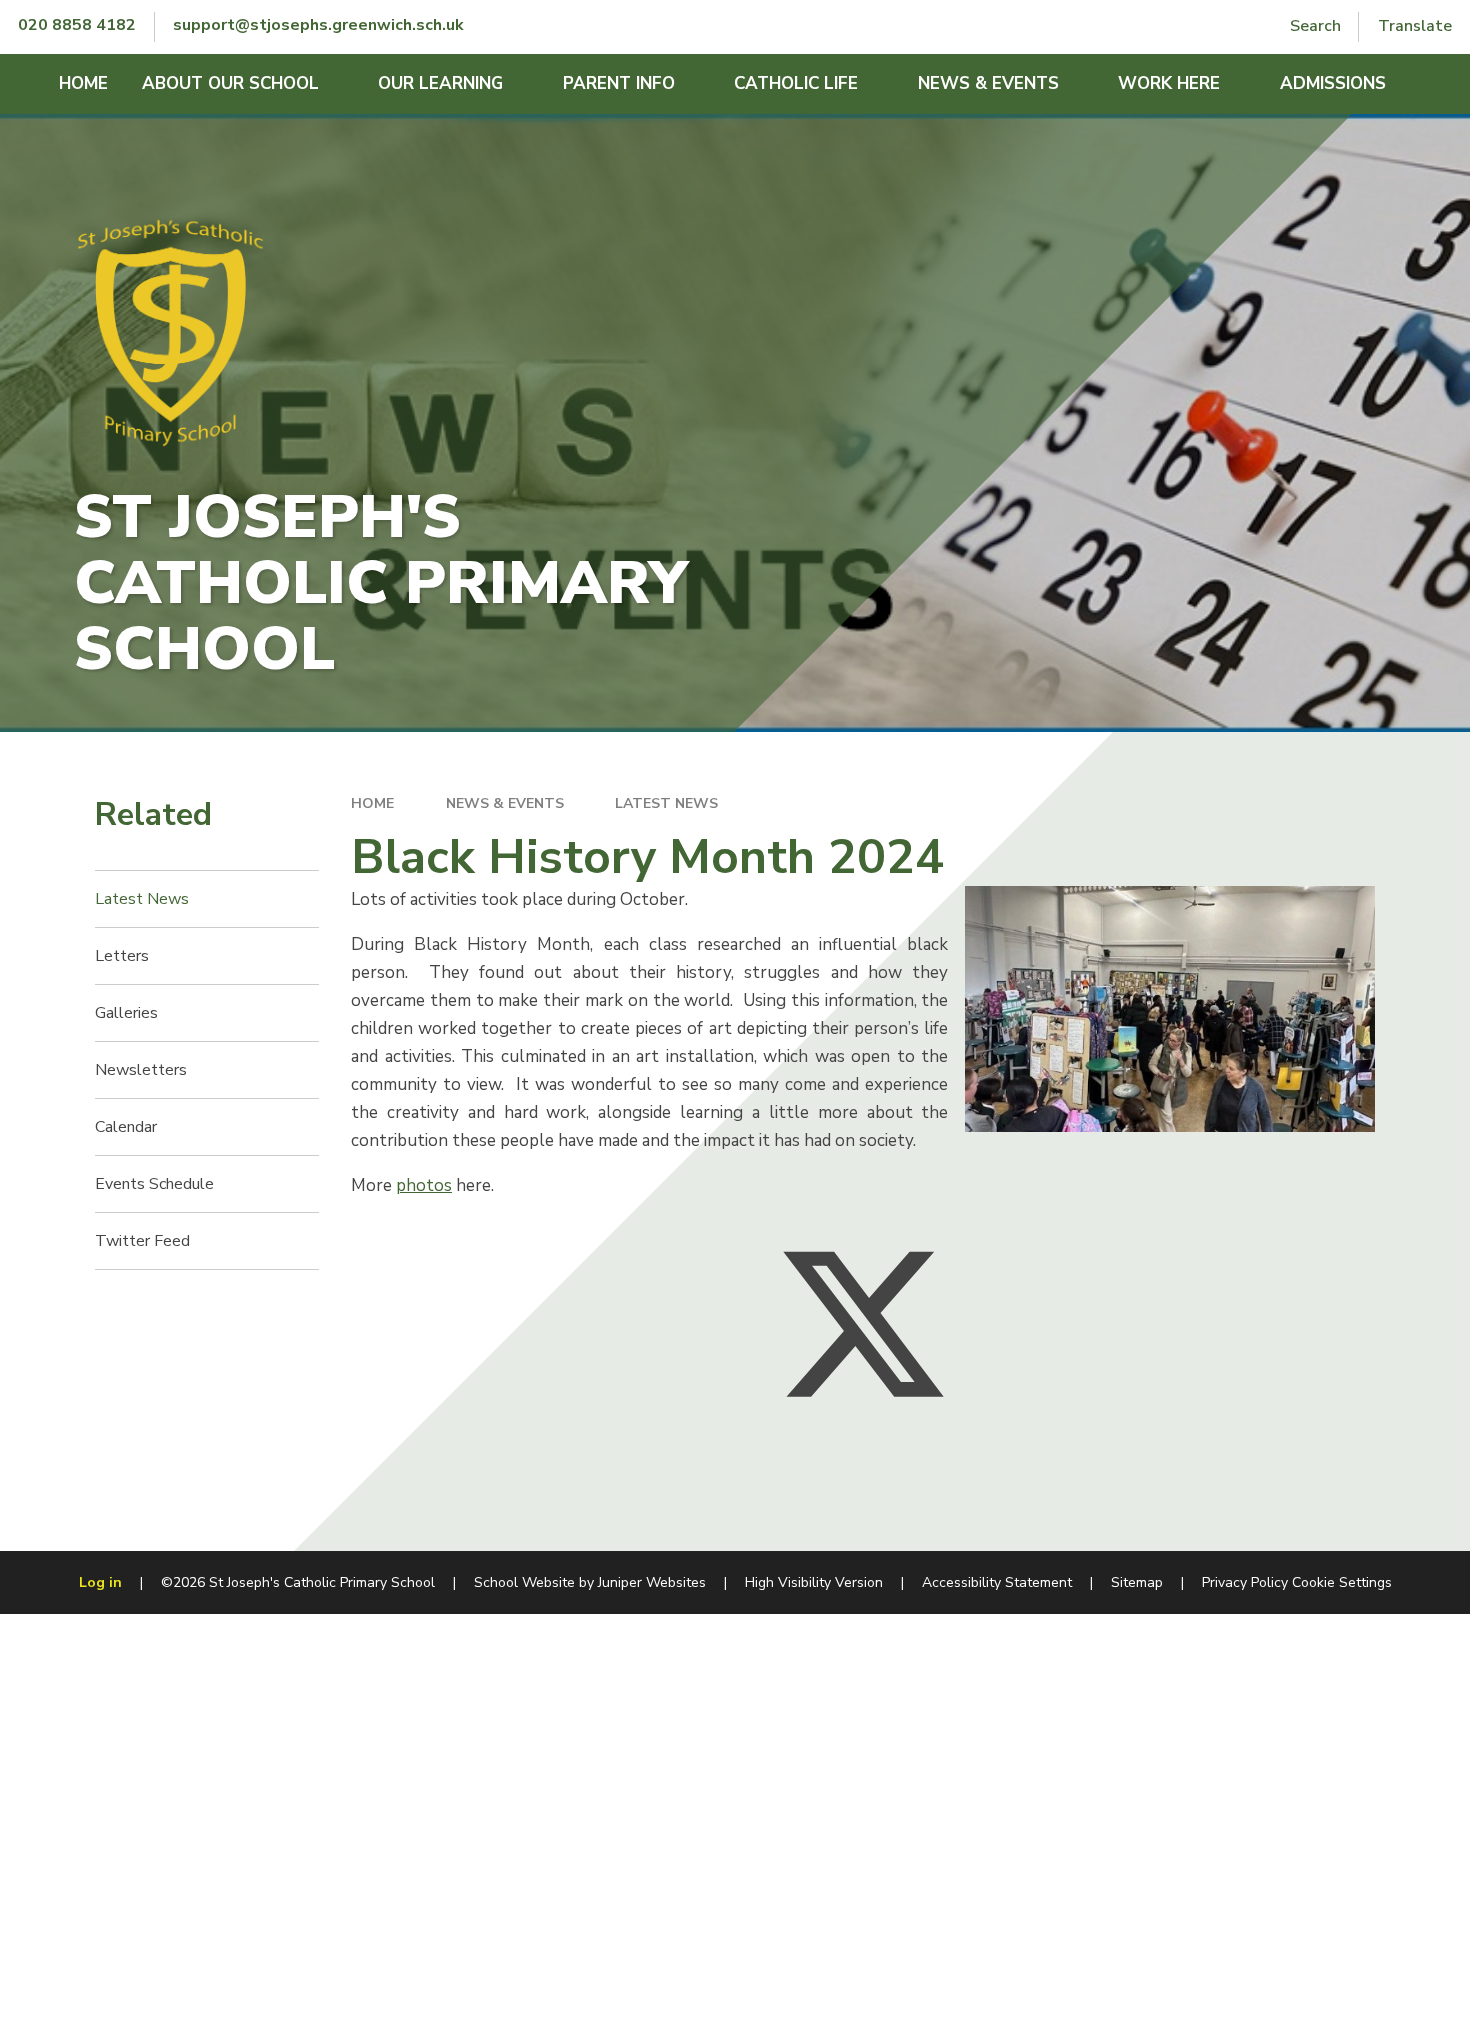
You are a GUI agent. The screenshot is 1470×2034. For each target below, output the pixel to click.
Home (372, 803)
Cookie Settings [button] (1342, 1582)
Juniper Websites (652, 1582)
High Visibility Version (814, 1582)
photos (424, 1185)
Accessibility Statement (997, 1582)
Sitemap (1137, 1582)
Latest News (666, 803)
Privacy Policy (1245, 1582)
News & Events (505, 803)
